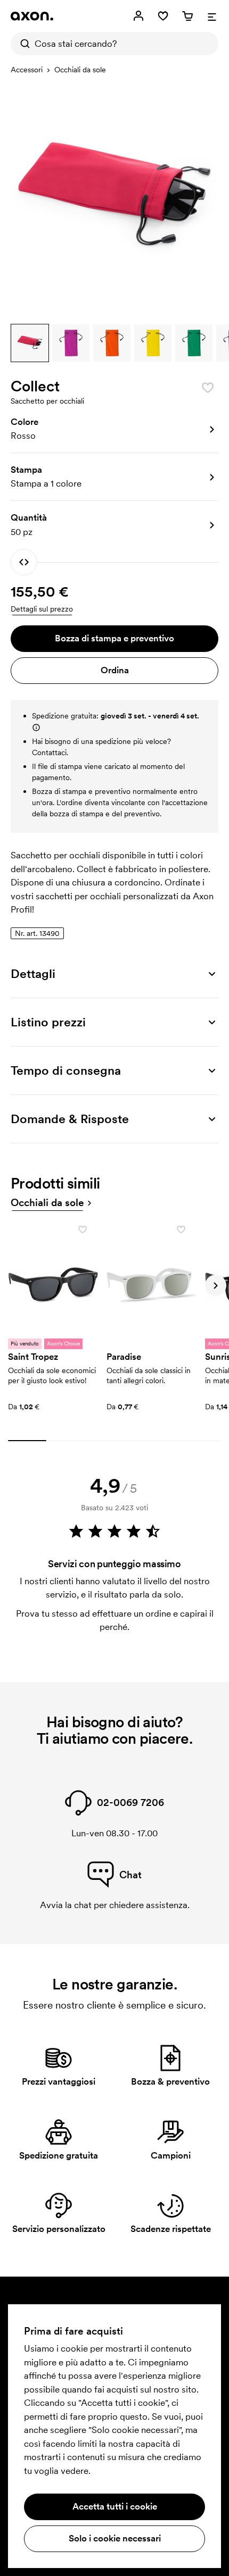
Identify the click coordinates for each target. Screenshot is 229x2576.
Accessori (27, 70)
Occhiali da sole (80, 70)
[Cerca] (22, 44)
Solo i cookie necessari (115, 2538)
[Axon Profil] (32, 16)
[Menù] (212, 16)
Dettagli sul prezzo (42, 609)
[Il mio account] (138, 16)
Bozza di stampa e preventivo (114, 638)
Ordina (115, 670)
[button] (30, 343)
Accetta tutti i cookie (115, 2506)
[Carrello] (187, 16)
